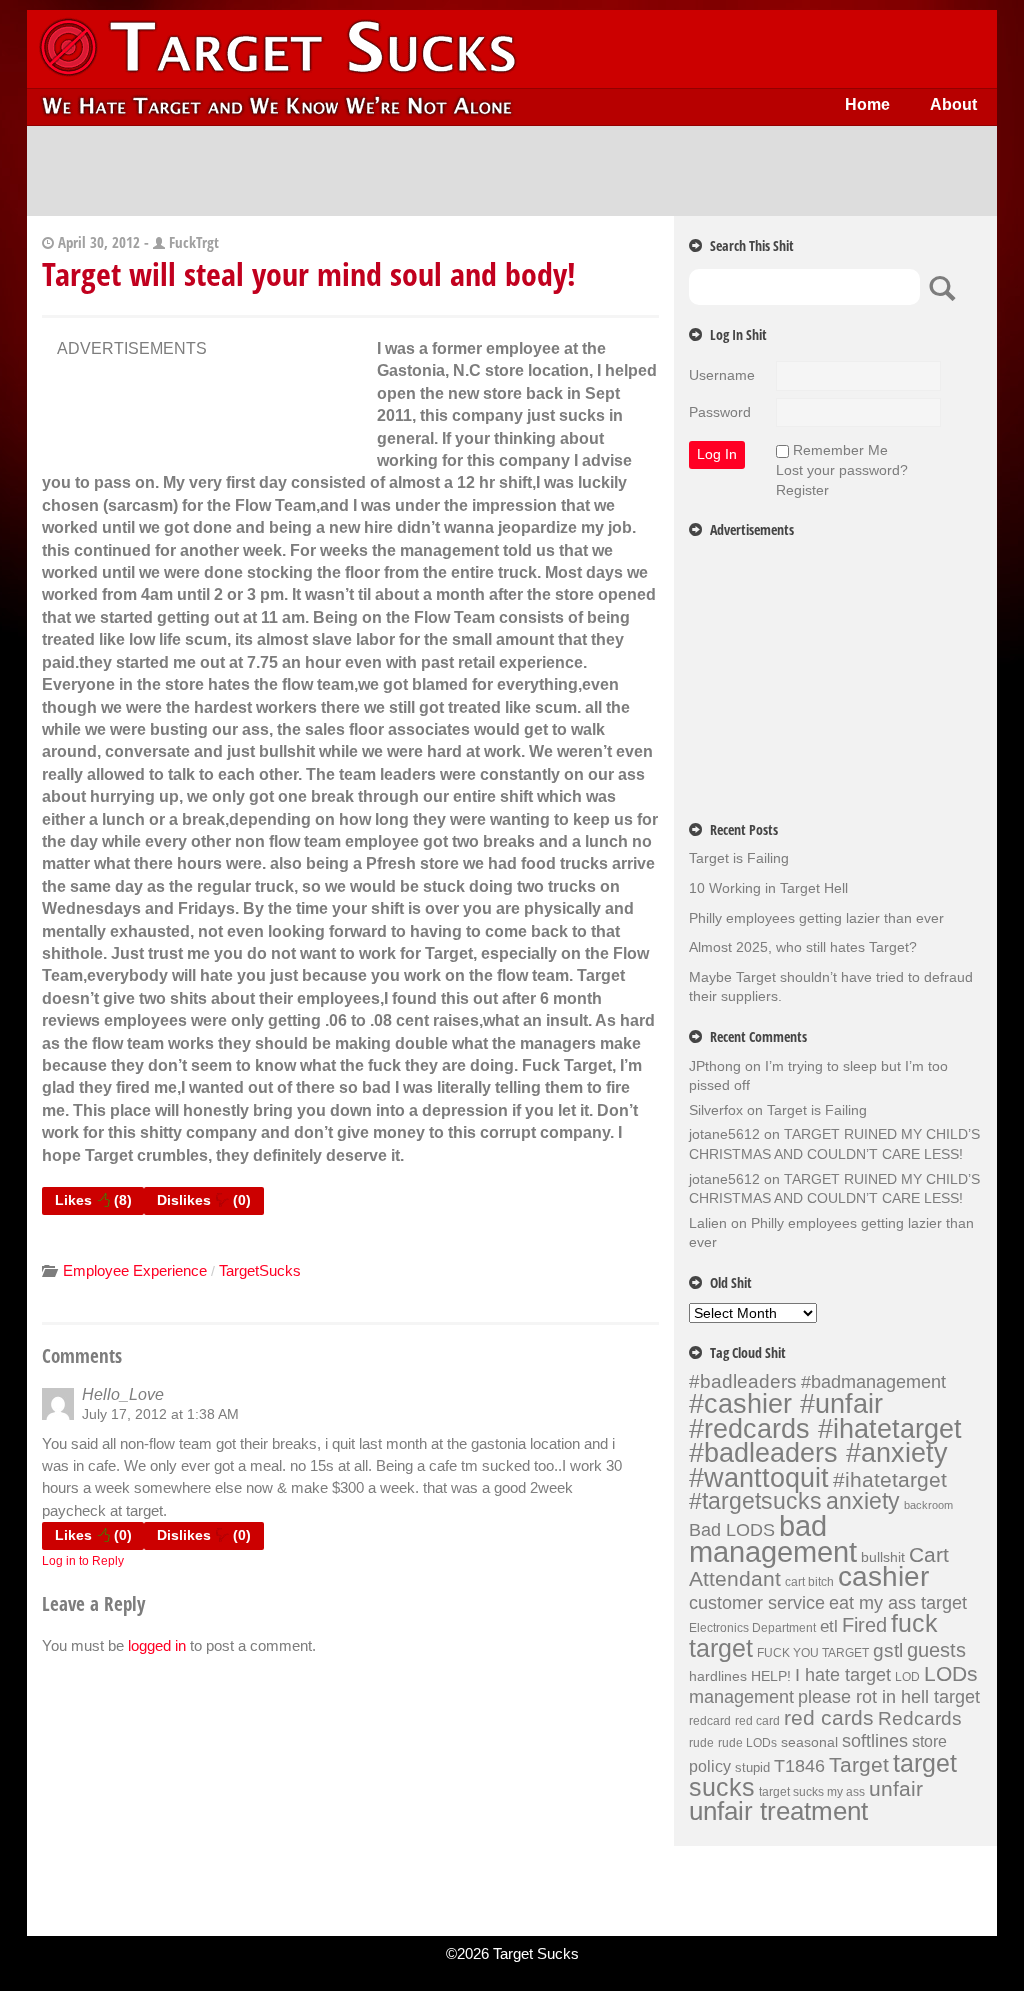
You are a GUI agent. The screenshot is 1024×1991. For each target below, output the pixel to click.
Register (802, 490)
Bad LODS (732, 1530)
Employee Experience (135, 1270)
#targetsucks (755, 1501)
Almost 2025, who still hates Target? (803, 947)
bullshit (883, 1557)
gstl (888, 1650)
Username (722, 375)
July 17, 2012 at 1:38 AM (160, 1414)
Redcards (920, 1718)
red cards (829, 1718)
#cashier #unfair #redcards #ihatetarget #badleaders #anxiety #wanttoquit (825, 1440)
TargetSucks (260, 1270)
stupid (752, 1767)
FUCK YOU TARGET (813, 1653)
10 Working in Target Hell (768, 888)
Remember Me (840, 450)
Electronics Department (752, 1628)
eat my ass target (898, 1603)
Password (720, 412)
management (741, 1697)
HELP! (771, 1676)
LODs (951, 1673)
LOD (907, 1677)
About (953, 104)
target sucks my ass (812, 1792)
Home (867, 104)
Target (859, 1765)
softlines (875, 1740)
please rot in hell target (889, 1696)
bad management (773, 1538)
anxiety (863, 1501)
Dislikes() (204, 1200)
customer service (757, 1602)
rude (701, 1743)
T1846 (799, 1765)
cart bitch (809, 1582)
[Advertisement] (512, 171)
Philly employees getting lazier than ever (816, 918)
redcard (710, 1721)
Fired (864, 1625)
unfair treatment (778, 1811)
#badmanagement (873, 1382)
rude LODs (747, 1743)
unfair (896, 1789)
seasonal (809, 1742)
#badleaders (743, 1381)
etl (829, 1626)
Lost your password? (842, 470)
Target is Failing (739, 858)
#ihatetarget (890, 1480)
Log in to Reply (83, 1561)
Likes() (93, 1200)
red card (757, 1721)
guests (936, 1650)
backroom (928, 1505)
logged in (157, 1645)
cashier (883, 1576)
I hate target (843, 1674)
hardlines (718, 1676)
